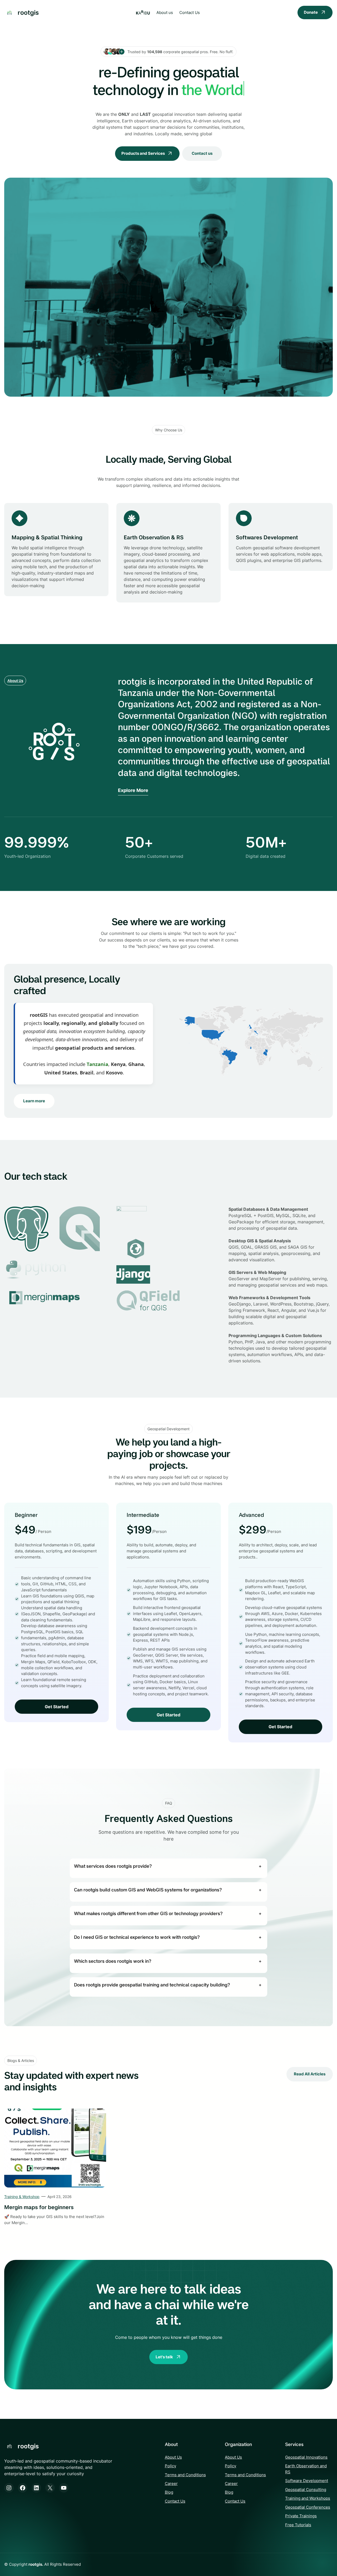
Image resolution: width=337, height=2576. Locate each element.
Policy (170, 2466)
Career (171, 2483)
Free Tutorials (298, 2525)
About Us (15, 681)
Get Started (57, 1707)
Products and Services (143, 153)
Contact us (202, 153)
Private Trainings (301, 2516)
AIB (143, 13)
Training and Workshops (308, 2498)
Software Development (307, 2481)
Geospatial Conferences (308, 2507)
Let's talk (164, 2357)
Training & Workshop (22, 2197)
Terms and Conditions (185, 2475)
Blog (169, 2492)
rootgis (28, 12)
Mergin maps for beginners (39, 2207)
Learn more (34, 1101)
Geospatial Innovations (306, 2457)
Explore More (133, 790)
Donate (311, 12)
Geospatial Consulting (306, 2490)
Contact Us (175, 2501)
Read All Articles (310, 2074)
